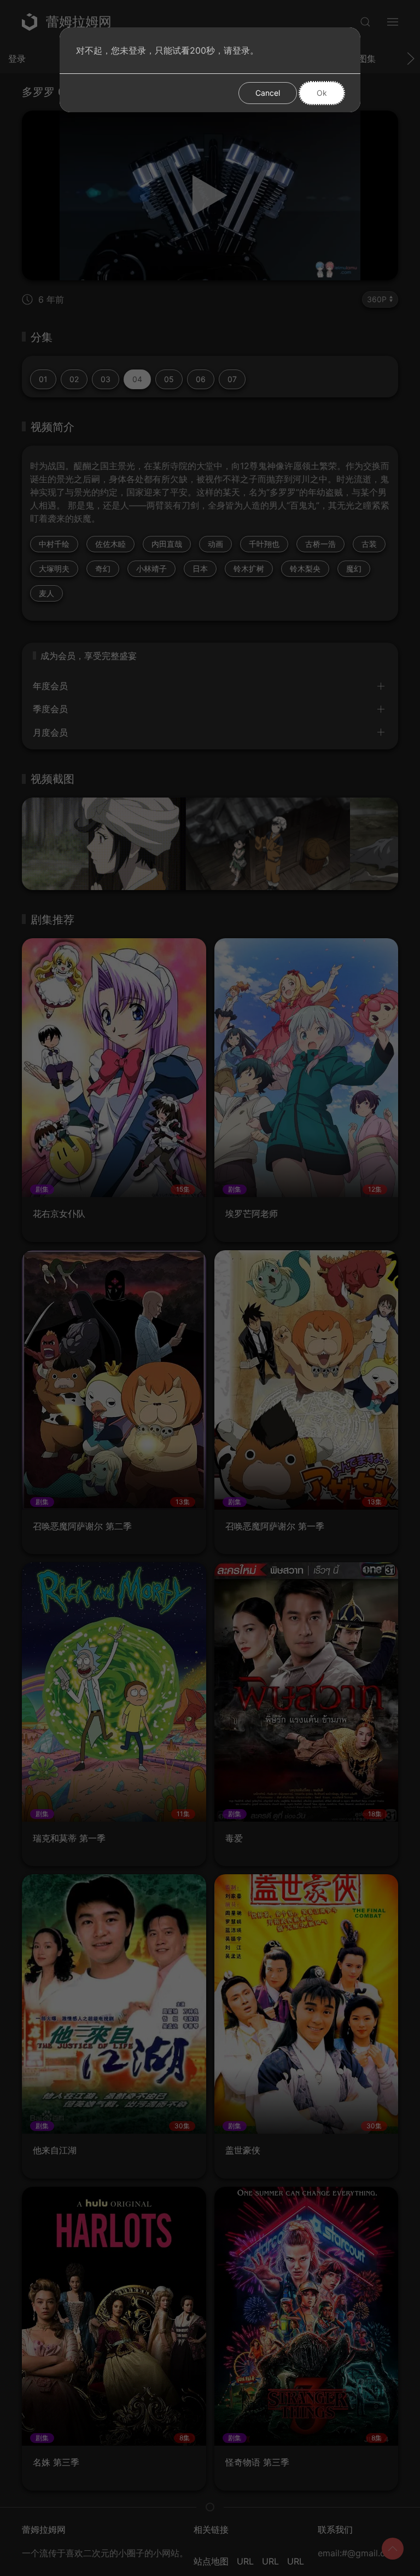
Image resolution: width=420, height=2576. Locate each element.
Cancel (268, 93)
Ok (322, 93)
